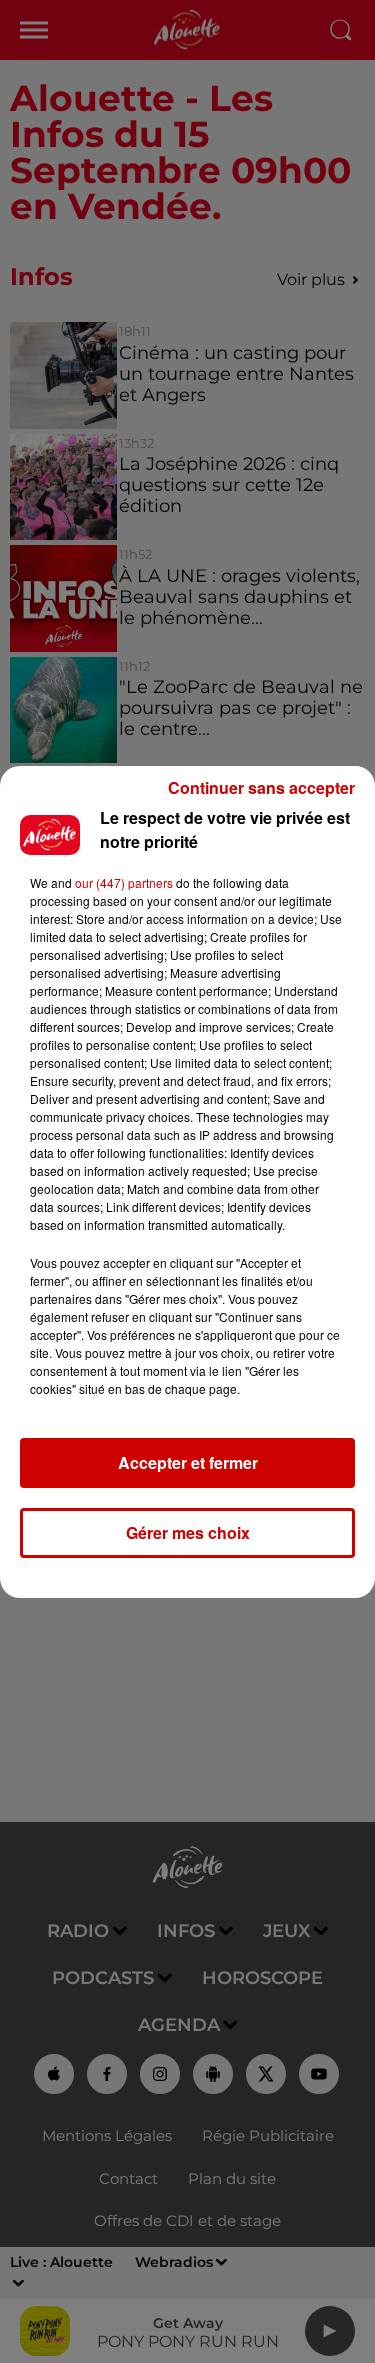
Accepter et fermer (188, 1462)
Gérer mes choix (188, 1532)
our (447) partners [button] (124, 882)
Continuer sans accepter (261, 787)
